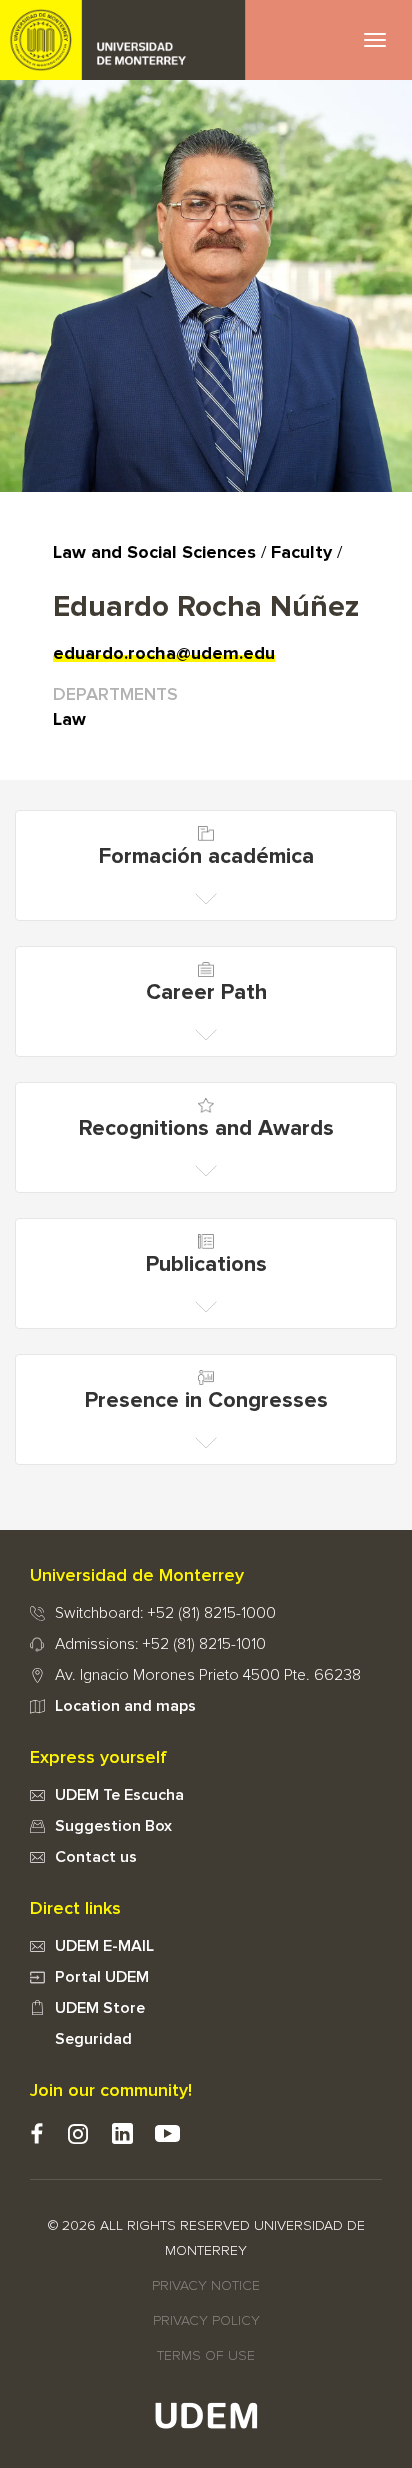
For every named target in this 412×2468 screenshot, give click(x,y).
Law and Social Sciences (154, 553)
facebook (36, 2133)
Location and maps (125, 1706)
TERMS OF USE (206, 2356)
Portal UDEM (102, 1977)
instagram (77, 2133)
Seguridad (93, 2039)
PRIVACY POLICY (206, 2321)
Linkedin (122, 2133)
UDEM (123, 40)
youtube (167, 2133)
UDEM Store (100, 2008)
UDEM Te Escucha (119, 1795)
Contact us (96, 1857)
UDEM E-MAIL (104, 1946)
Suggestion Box (113, 1826)
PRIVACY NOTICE (206, 2286)
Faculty (301, 553)
